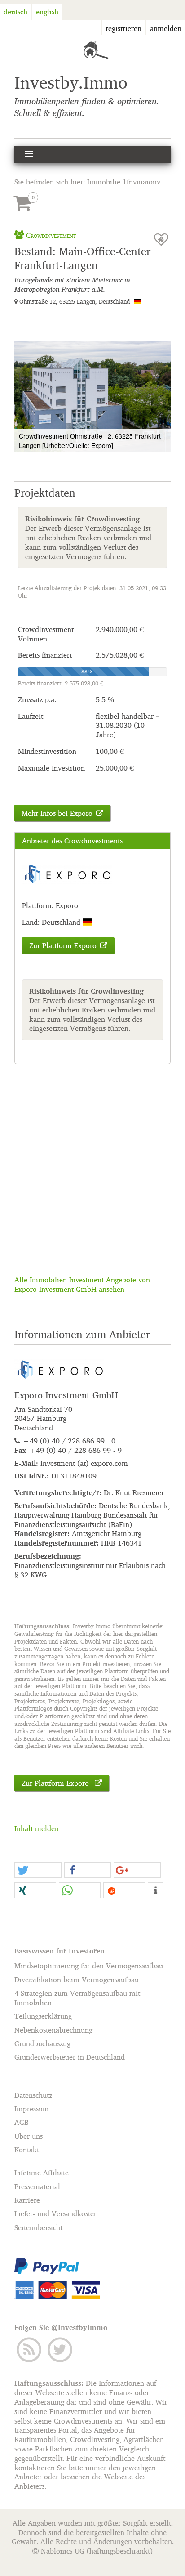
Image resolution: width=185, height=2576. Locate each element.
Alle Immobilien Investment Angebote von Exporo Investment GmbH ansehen (82, 1284)
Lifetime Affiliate (42, 2173)
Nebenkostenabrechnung (53, 2030)
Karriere (27, 2200)
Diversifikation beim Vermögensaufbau (77, 1980)
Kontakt (27, 2150)
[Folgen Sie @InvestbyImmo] (60, 2349)
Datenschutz (33, 2095)
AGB (22, 2123)
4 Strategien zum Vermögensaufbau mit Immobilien (77, 1998)
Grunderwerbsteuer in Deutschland (70, 2057)
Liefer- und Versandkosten (56, 2214)
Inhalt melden (37, 1828)
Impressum (32, 2109)
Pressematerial (37, 2186)
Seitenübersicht (38, 2227)
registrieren (123, 28)
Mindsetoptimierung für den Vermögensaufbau (89, 1966)
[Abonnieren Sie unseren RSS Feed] (30, 2349)
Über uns (29, 2136)
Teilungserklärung (43, 2016)
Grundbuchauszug (42, 2043)
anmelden (166, 28)
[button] (163, 349)
